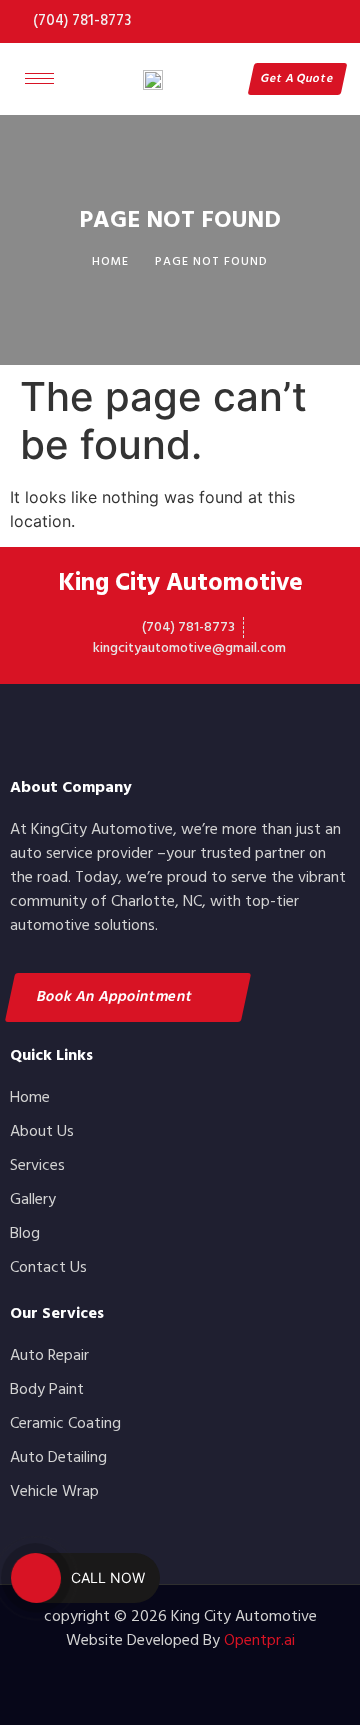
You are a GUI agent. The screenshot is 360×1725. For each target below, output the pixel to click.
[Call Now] (36, 1578)
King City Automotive (180, 584)
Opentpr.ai (259, 1641)
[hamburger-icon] (39, 78)
